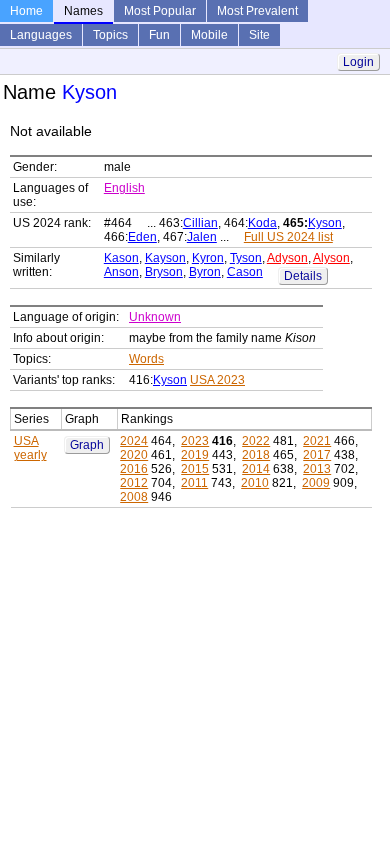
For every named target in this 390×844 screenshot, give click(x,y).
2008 (134, 497)
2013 (317, 469)
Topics (110, 35)
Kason (121, 258)
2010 (255, 483)
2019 (195, 455)
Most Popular (160, 11)
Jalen (202, 237)
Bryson (164, 272)
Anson (121, 272)
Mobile (209, 35)
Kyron (208, 258)
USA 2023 (217, 380)
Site (259, 35)
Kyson (325, 223)
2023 (195, 441)
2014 (256, 469)
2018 (256, 455)
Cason (245, 272)
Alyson (331, 258)
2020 (134, 455)
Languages (41, 35)
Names (83, 11)
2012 (134, 483)
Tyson (246, 258)
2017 (317, 455)
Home (26, 11)
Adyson (287, 258)
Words (146, 359)
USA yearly (30, 448)
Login (358, 62)
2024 (134, 441)
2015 (195, 469)
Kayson (165, 258)
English (124, 188)
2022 (256, 441)
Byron (205, 272)
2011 (194, 483)
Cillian (200, 223)
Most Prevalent (257, 11)
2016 (134, 469)
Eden (142, 237)
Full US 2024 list (288, 237)
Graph (87, 445)
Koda (262, 223)
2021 (317, 441)
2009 (316, 483)
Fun (159, 35)
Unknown (155, 317)
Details (303, 276)
